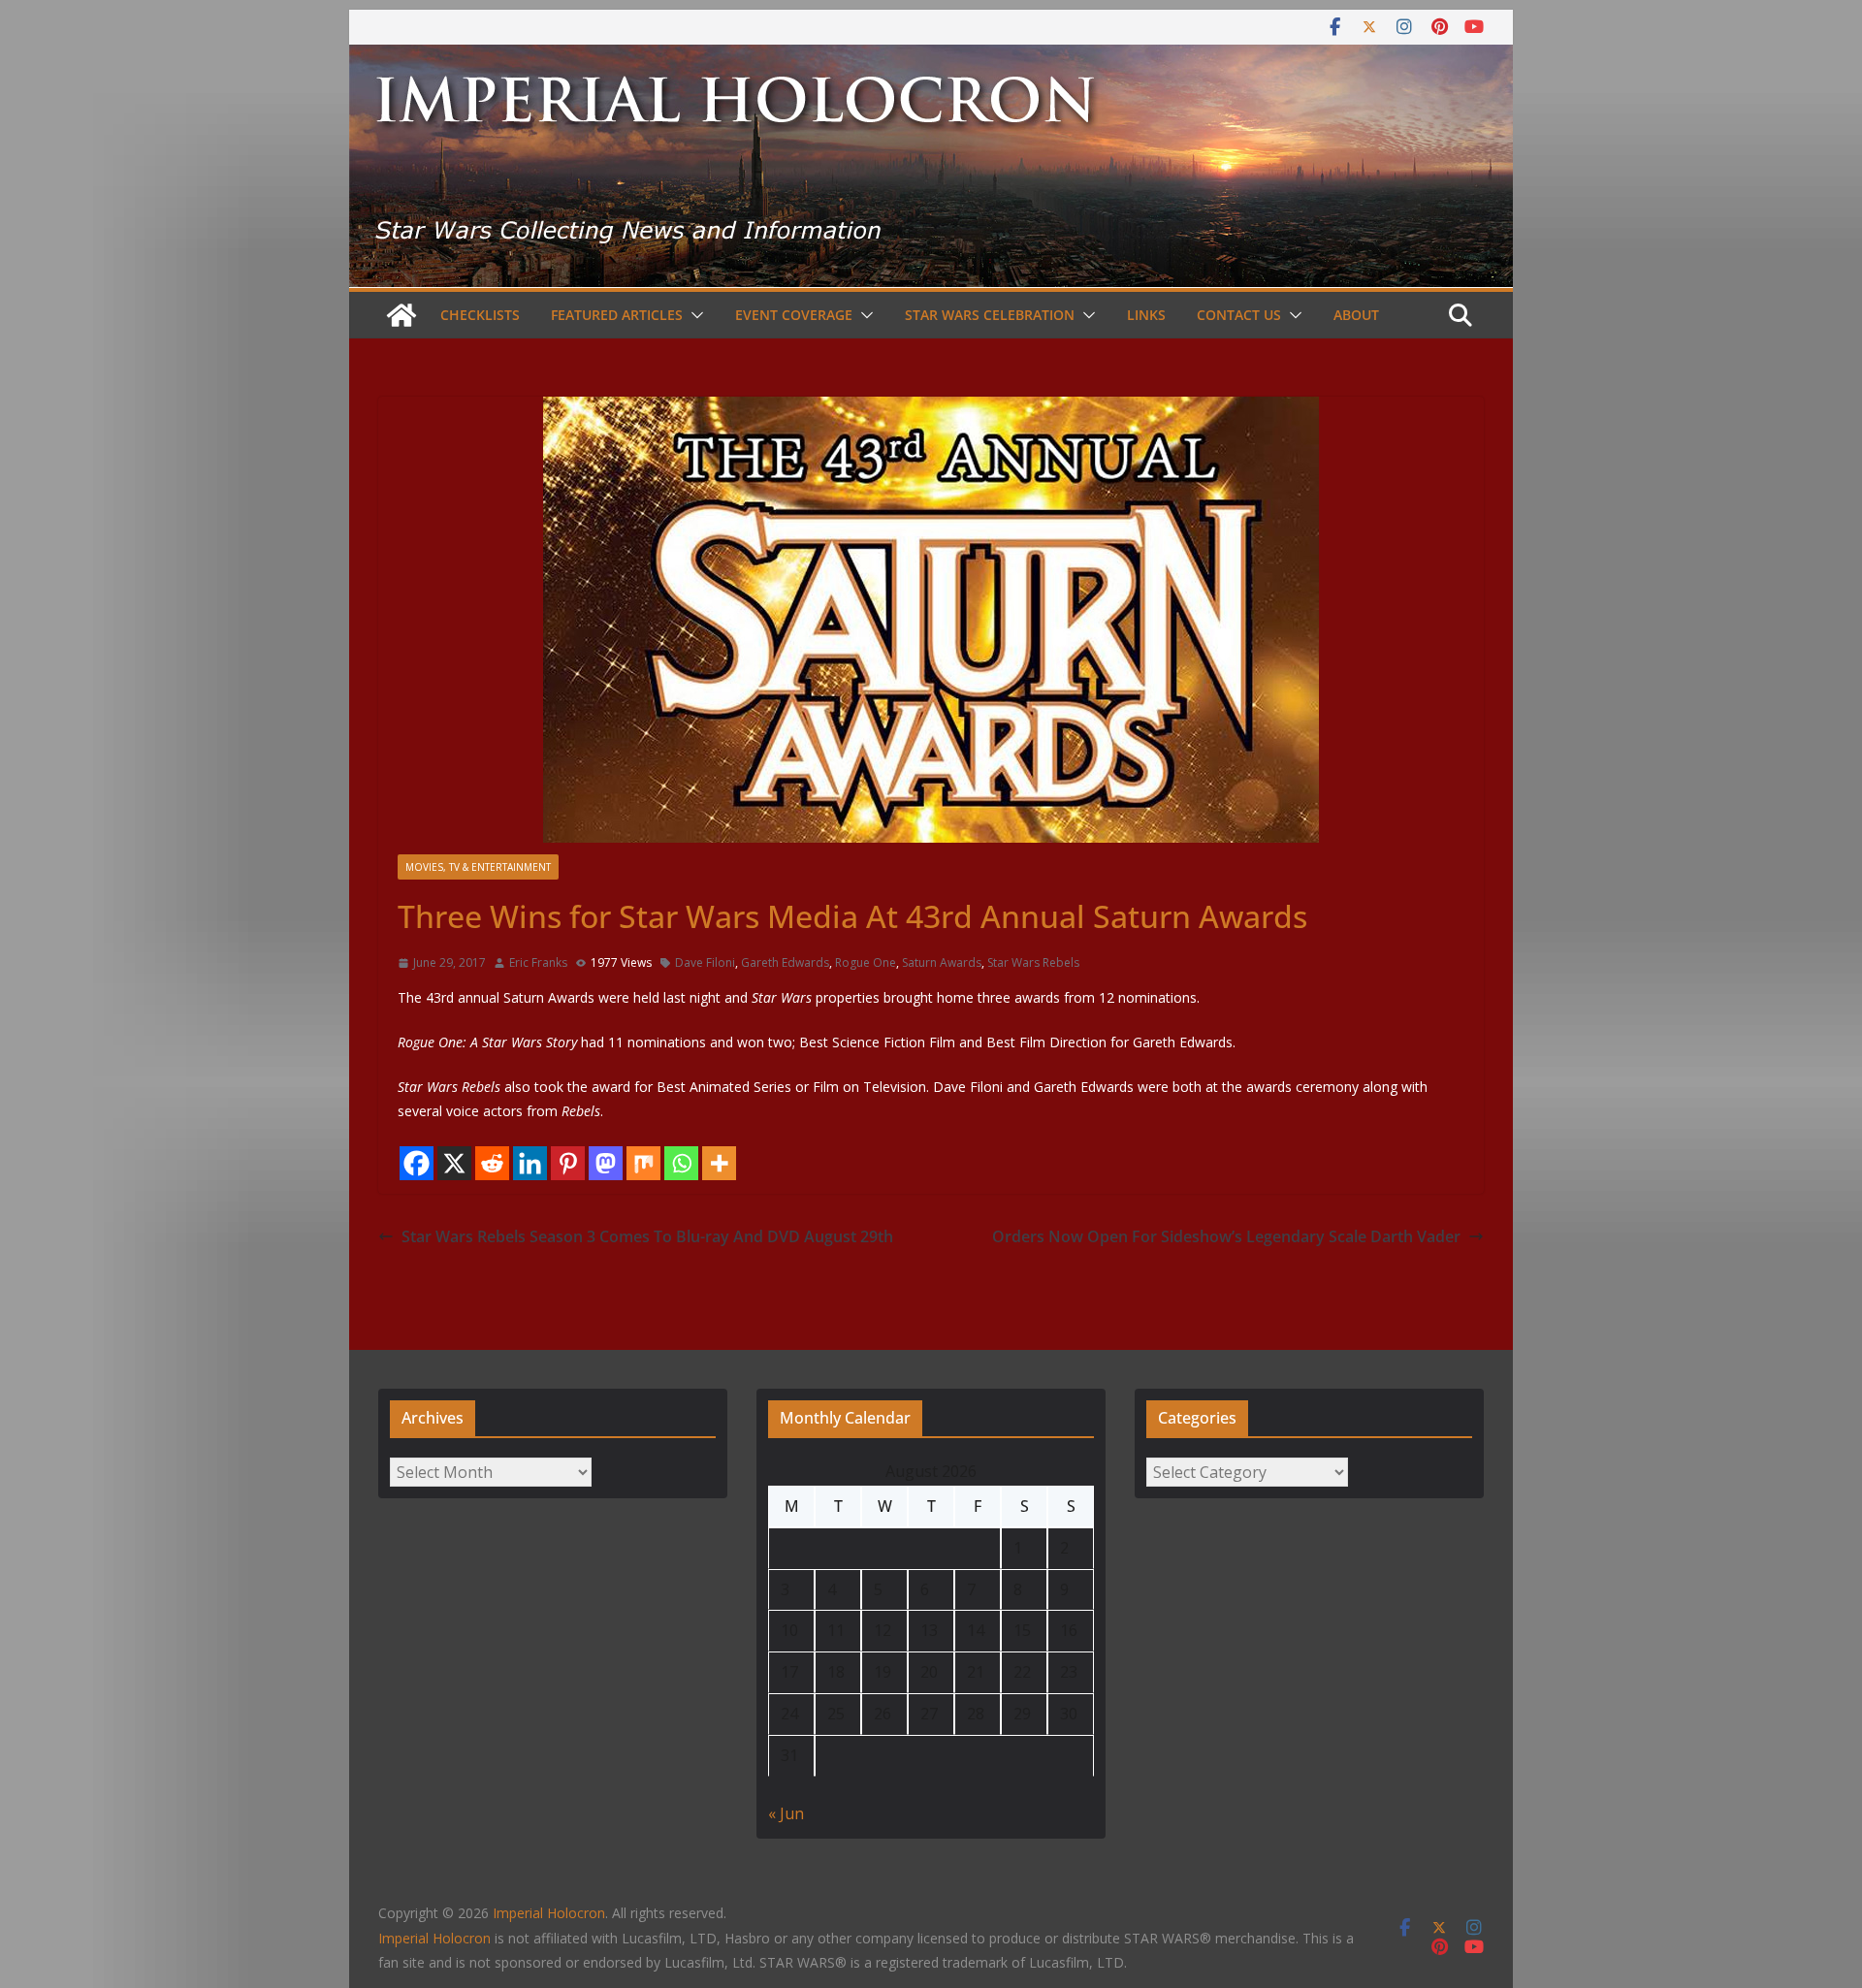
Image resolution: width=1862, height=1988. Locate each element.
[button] (693, 315)
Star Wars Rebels (1033, 962)
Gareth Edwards (785, 962)
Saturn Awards (942, 962)
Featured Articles (617, 315)
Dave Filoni (705, 962)
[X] (454, 1163)
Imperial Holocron (434, 1938)
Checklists (480, 315)
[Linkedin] (530, 1163)
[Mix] (643, 1163)
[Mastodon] (606, 1163)
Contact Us (1239, 315)
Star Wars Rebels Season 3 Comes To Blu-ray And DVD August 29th (647, 1236)
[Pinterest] (568, 1163)
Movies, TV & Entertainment (478, 867)
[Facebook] (417, 1163)
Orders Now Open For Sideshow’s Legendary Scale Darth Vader (1226, 1236)
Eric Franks (538, 962)
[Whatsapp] (681, 1163)
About (1356, 315)
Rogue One (866, 962)
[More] (719, 1163)
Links (1146, 315)
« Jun (786, 1813)
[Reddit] (492, 1163)
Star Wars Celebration (990, 315)
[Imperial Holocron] (931, 58)
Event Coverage (794, 315)
